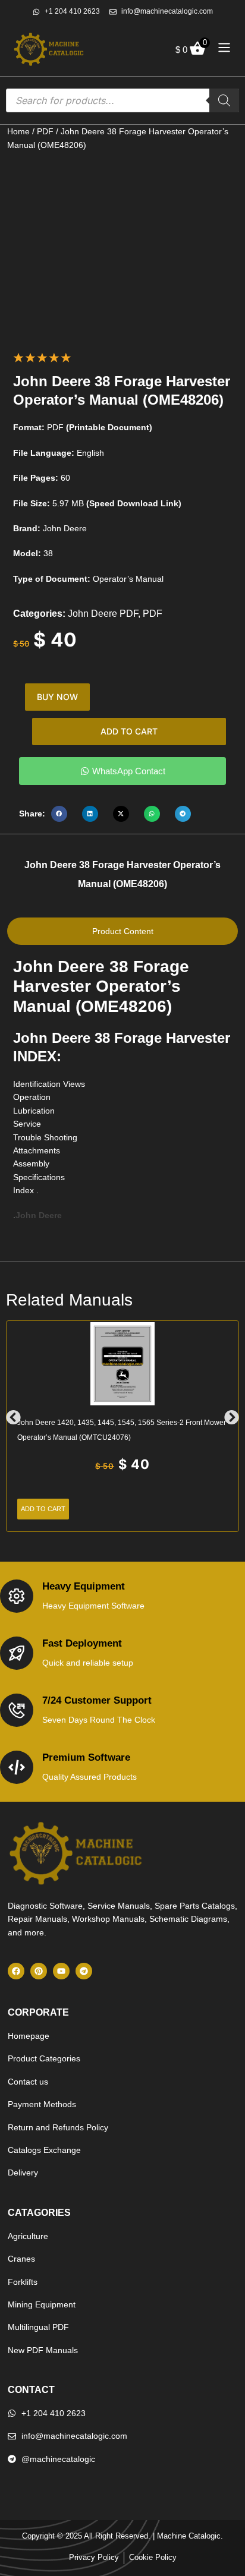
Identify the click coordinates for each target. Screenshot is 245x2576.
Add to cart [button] (43, 1509)
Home (18, 131)
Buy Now (57, 697)
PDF (45, 131)
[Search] (224, 100)
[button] (59, 814)
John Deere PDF (103, 614)
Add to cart (129, 731)
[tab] (122, 931)
